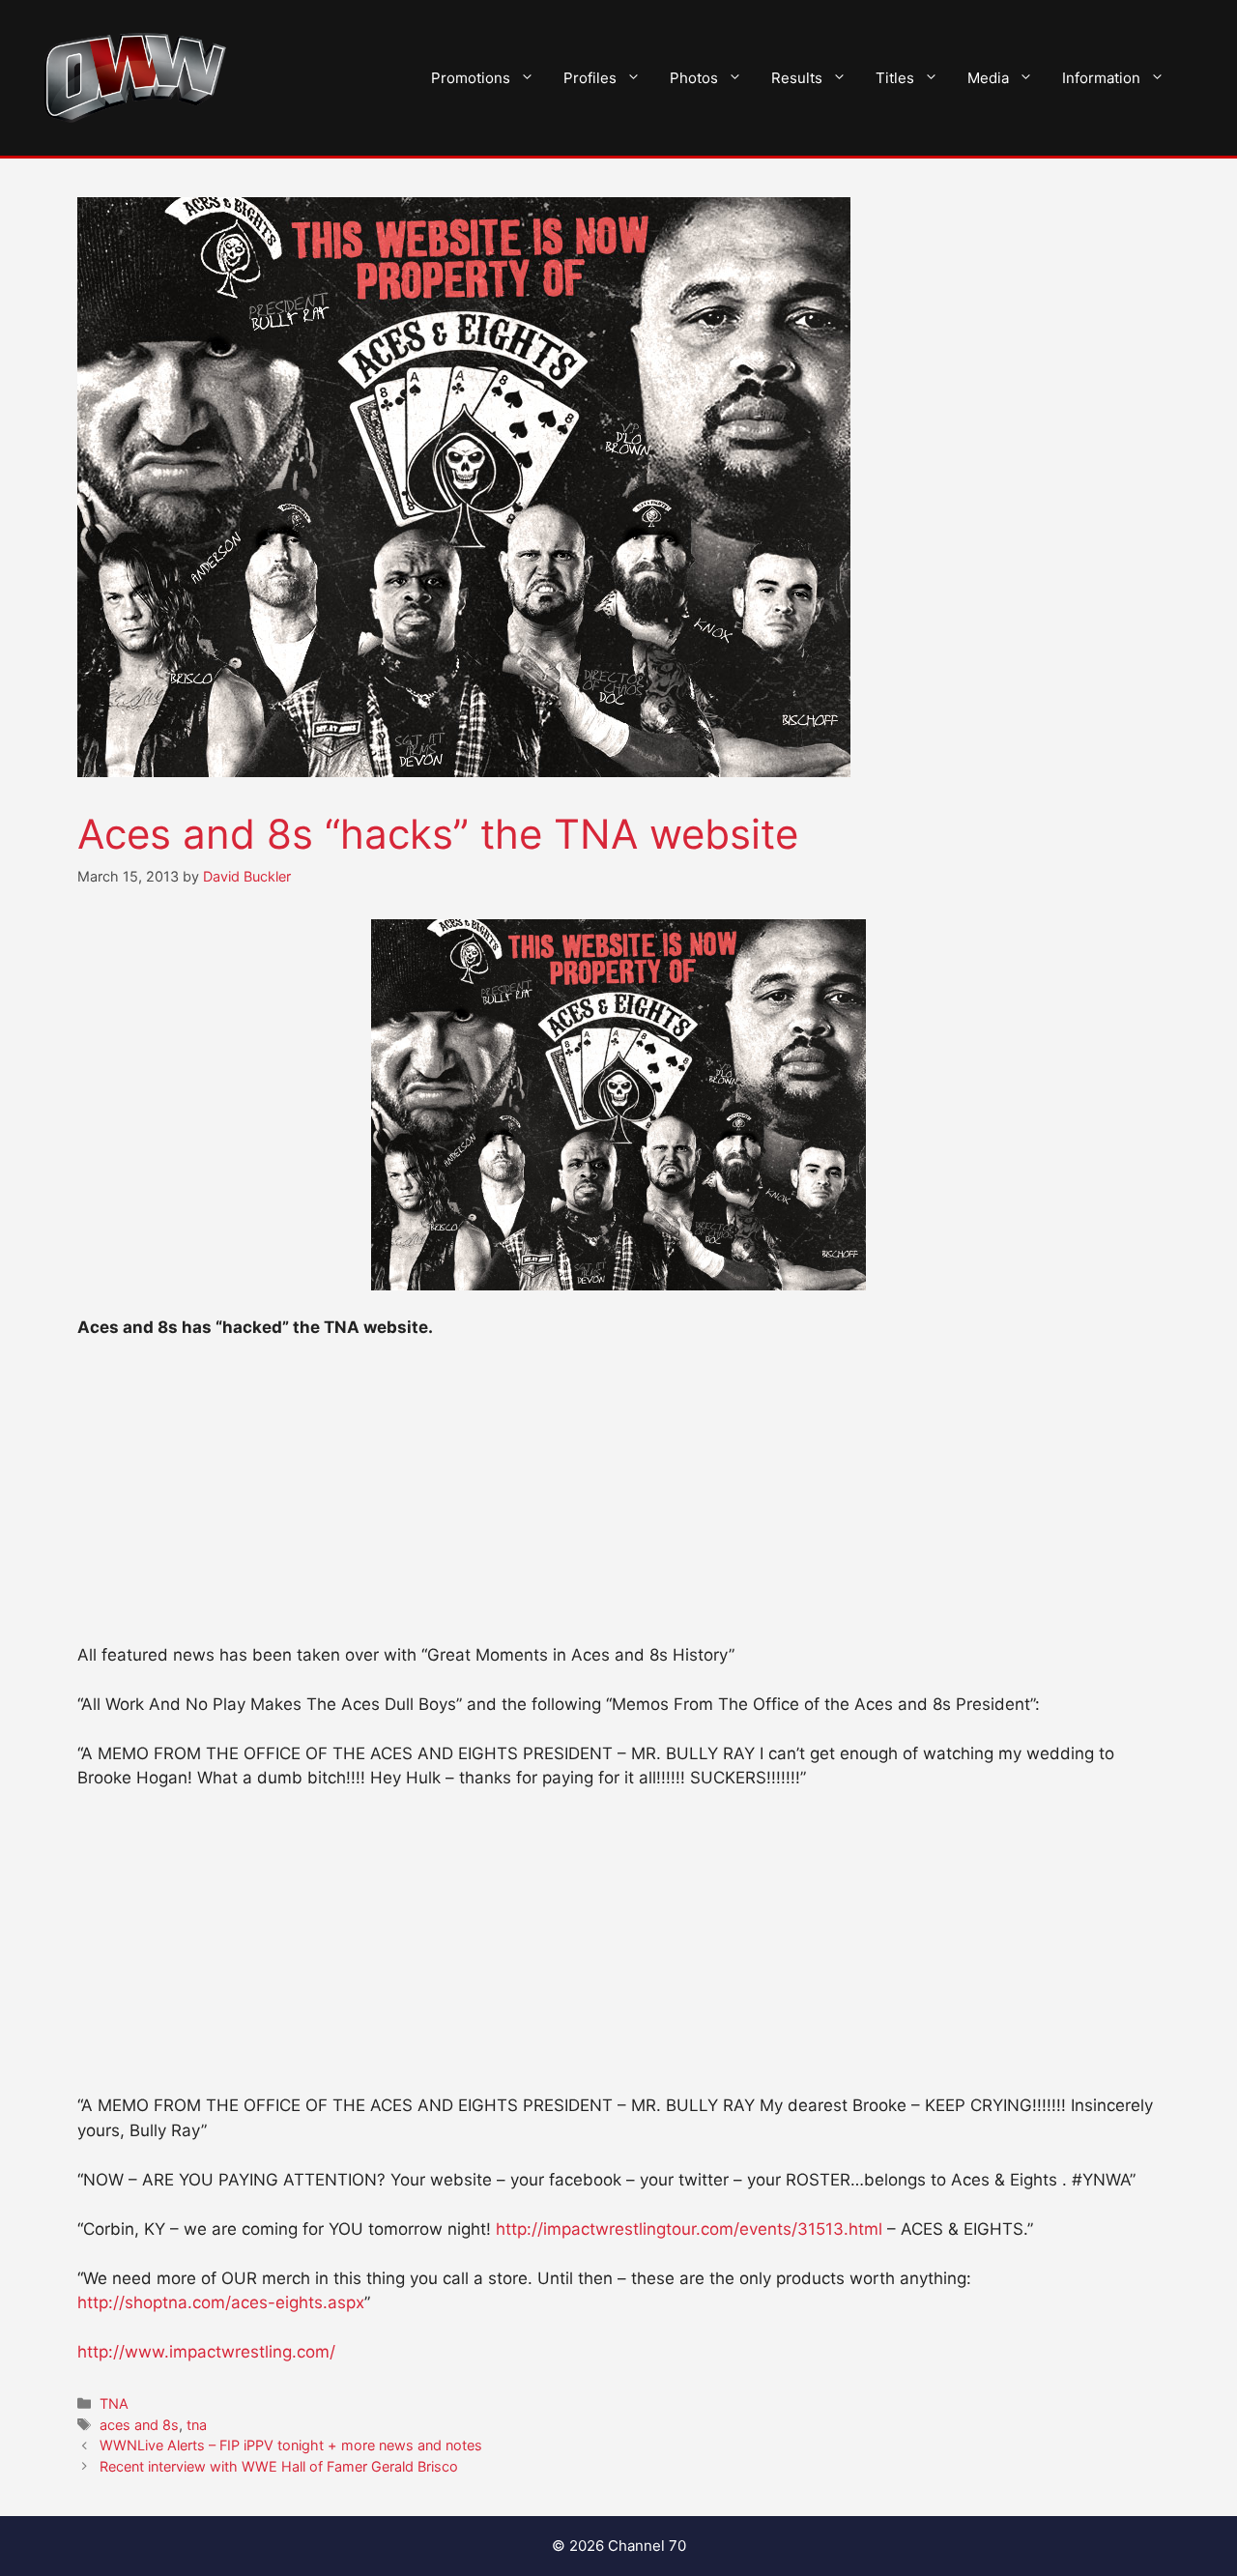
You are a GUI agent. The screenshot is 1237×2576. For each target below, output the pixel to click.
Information (1101, 78)
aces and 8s (139, 2425)
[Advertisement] (618, 1500)
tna (197, 2425)
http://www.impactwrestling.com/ (206, 2352)
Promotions (471, 78)
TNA (114, 2403)
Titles (895, 78)
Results (797, 78)
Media (988, 78)
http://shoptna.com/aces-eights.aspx (221, 2302)
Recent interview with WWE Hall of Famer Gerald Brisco (279, 2466)
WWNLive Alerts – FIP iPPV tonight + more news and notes (291, 2445)
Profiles (590, 78)
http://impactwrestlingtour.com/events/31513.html (689, 2229)
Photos (694, 78)
